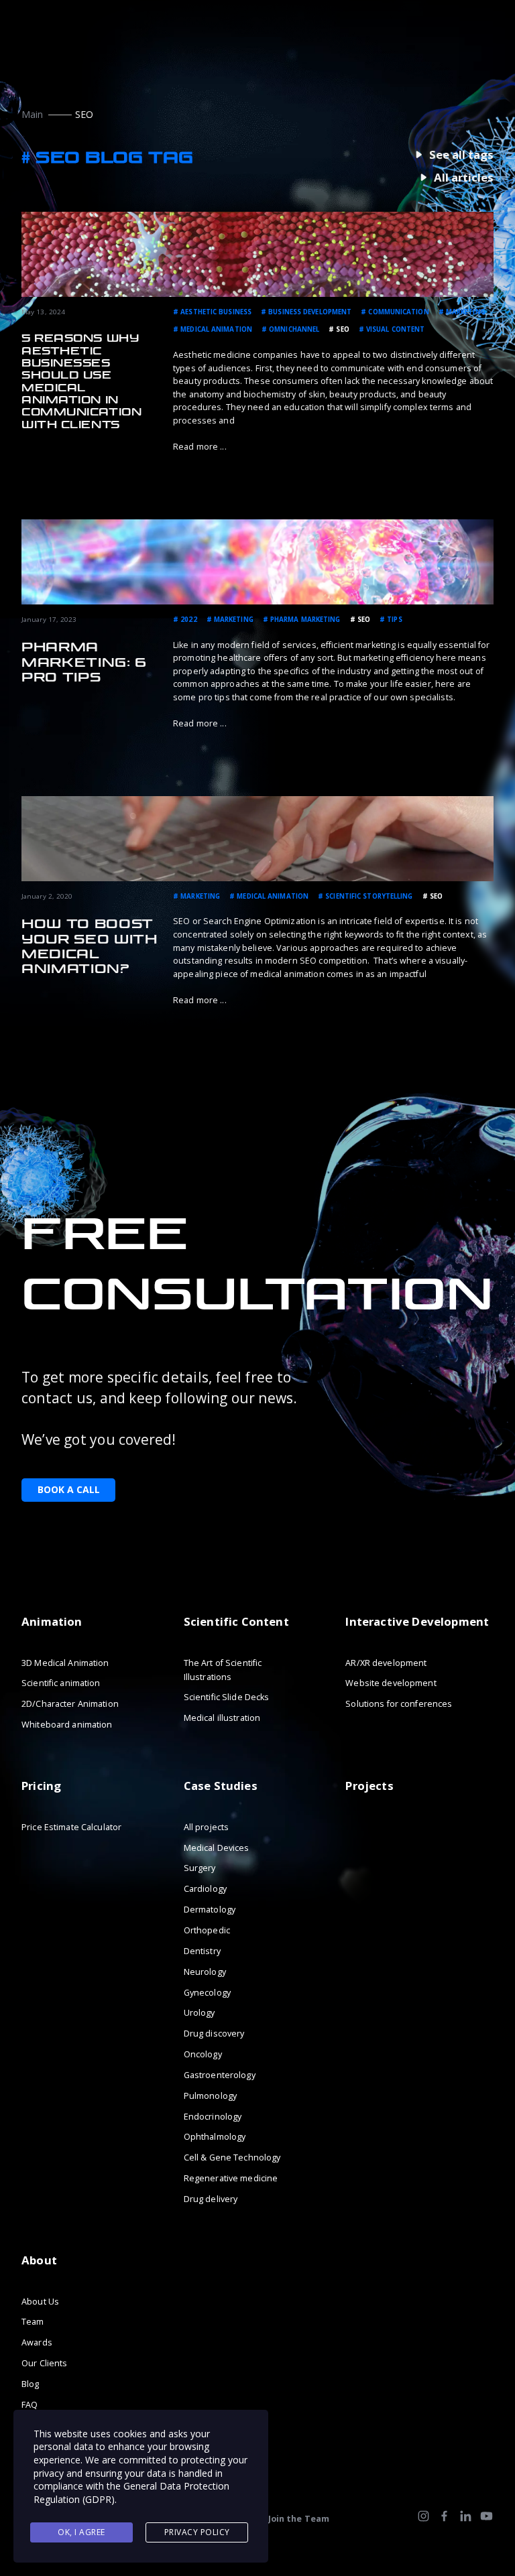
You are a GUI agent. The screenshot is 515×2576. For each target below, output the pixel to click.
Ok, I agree (81, 2532)
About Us (40, 2301)
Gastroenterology (220, 2075)
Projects (369, 1786)
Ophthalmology (215, 2137)
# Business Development (306, 312)
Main (33, 114)
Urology (199, 2013)
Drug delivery (211, 2199)
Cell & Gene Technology (232, 2158)
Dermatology (210, 1910)
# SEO (339, 329)
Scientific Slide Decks (227, 1697)
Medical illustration (222, 1718)
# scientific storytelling (365, 896)
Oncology (203, 2054)
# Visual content (392, 329)
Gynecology (207, 1992)
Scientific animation (61, 1683)
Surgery (200, 1868)
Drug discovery (214, 2034)
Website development (391, 1683)
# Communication (395, 312)
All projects (207, 1827)
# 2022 (185, 620)
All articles (464, 178)
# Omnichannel (290, 329)
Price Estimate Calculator (71, 1827)
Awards (37, 2342)
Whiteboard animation (67, 1725)
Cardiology (205, 1889)
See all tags (461, 155)
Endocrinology (213, 2116)
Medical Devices (217, 1847)
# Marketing (462, 312)
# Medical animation (213, 329)
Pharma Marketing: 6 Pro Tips (84, 662)
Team (33, 2322)
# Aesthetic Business (212, 312)
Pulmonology (210, 2096)
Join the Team (298, 2519)
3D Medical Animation (65, 1662)
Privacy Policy (197, 2532)
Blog (31, 2384)
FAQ (30, 2405)
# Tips (391, 620)
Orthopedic (207, 1930)
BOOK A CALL (69, 1489)
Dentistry (202, 1951)
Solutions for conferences (399, 1704)
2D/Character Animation (70, 1704)
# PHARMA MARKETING (302, 620)
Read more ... (200, 447)
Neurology (205, 1971)
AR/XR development (386, 1662)
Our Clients (44, 2363)
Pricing (41, 1786)
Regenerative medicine (231, 2178)
